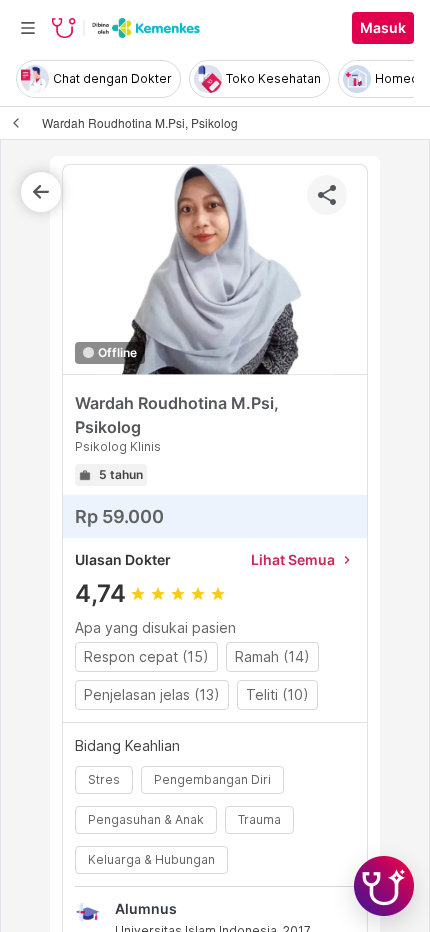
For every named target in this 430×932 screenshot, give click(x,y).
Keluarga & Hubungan (151, 859)
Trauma (259, 819)
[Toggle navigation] (28, 28)
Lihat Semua (303, 559)
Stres (104, 779)
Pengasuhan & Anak (146, 819)
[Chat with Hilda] (384, 886)
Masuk (383, 28)
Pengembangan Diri (212, 779)
